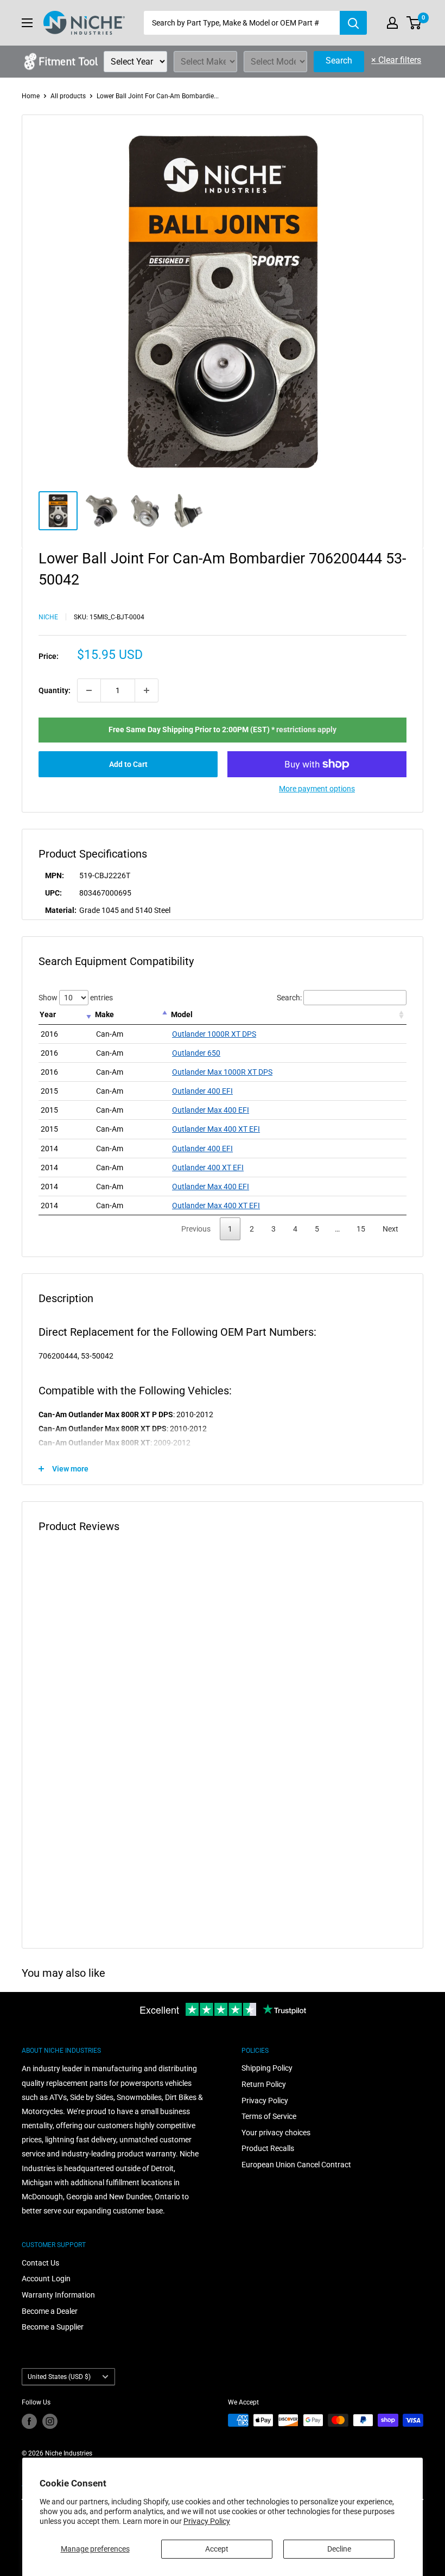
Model (182, 1014)
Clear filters (396, 60)
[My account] (392, 23)
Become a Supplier (53, 2327)
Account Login (46, 2279)
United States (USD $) (59, 2377)
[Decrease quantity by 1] (89, 690)
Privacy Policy (207, 2521)
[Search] (353, 23)
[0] (414, 23)
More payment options (317, 789)
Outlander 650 (196, 1053)
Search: (289, 998)
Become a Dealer (50, 2311)
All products (68, 96)
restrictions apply (306, 729)
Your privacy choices (276, 2133)
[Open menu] (27, 23)
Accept (217, 2549)
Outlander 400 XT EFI (208, 1168)
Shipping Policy (267, 2068)
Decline (339, 2549)
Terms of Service (269, 2116)
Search (339, 61)
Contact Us (40, 2263)
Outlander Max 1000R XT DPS (222, 1072)
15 (361, 1229)
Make (104, 1014)
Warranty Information (58, 2295)
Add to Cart (128, 764)
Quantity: (55, 690)
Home (31, 96)
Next (390, 1229)
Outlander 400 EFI (202, 1091)
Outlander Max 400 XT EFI (216, 1129)
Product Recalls (268, 2148)
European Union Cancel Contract (296, 2165)
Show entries (76, 998)
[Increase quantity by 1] (147, 690)
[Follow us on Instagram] (50, 2421)
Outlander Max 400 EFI (211, 1110)
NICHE (48, 617)
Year (48, 1014)
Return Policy (264, 2084)
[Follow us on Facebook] (29, 2421)
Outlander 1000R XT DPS (214, 1034)
